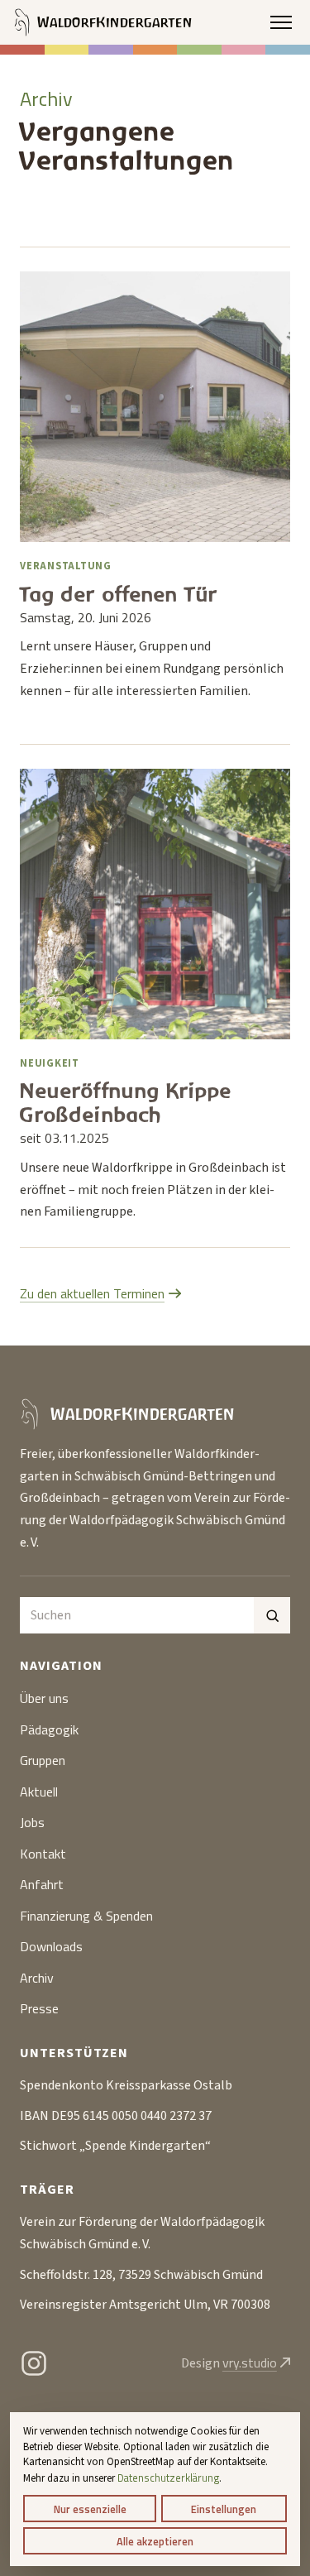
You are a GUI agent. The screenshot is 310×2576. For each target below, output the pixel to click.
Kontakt (43, 1854)
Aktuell (39, 1792)
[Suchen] (272, 1615)
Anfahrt (42, 1884)
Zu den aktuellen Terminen (92, 1293)
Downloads (51, 1946)
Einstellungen (224, 2509)
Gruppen (43, 1760)
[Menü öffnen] (281, 22)
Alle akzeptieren (155, 2541)
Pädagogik (49, 1729)
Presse (39, 2008)
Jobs (32, 1822)
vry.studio (250, 2363)
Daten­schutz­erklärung (168, 2478)
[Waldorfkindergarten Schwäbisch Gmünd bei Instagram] (34, 2363)
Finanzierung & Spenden (86, 1916)
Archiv (37, 1978)
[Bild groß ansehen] (155, 407)
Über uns (44, 1698)
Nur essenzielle (90, 2509)
